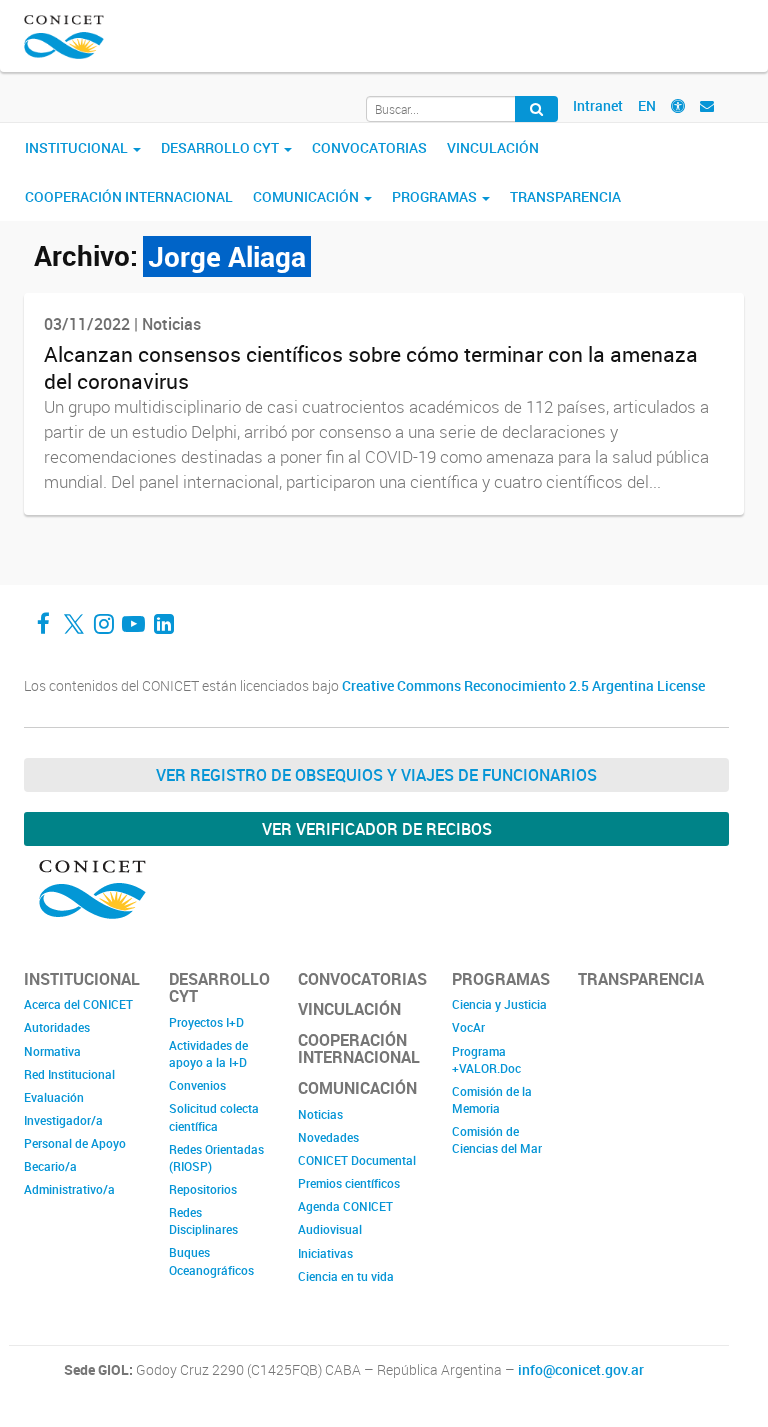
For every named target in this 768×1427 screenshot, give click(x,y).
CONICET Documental (357, 1160)
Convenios (197, 1085)
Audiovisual (330, 1229)
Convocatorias (369, 147)
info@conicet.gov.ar (581, 1370)
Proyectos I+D (206, 1022)
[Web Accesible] (678, 105)
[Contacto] (707, 105)
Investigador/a (63, 1120)
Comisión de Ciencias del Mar (497, 1139)
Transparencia (565, 196)
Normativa (52, 1051)
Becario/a (50, 1166)
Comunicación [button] (307, 196)
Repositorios (203, 1189)
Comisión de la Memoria (492, 1099)
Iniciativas (325, 1253)
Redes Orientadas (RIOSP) (216, 1157)
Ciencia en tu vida (346, 1276)
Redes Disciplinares (203, 1220)
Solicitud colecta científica (214, 1116)
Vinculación (493, 147)
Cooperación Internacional (129, 196)
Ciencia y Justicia (499, 1004)
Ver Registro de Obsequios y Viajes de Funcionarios (376, 775)
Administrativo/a (69, 1189)
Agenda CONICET (345, 1206)
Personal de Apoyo (75, 1143)
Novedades (328, 1137)
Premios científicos (349, 1183)
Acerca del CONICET (78, 1004)
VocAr (468, 1027)
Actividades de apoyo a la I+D (208, 1053)
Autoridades (57, 1027)
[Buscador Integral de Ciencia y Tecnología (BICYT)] (536, 109)
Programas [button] (436, 196)
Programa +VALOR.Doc (486, 1059)
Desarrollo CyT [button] (221, 147)
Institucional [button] (78, 147)
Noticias (320, 1114)
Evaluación (54, 1097)
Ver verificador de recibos (377, 829)
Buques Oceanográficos (211, 1260)
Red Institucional (69, 1074)
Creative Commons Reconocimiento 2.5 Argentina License (523, 686)
